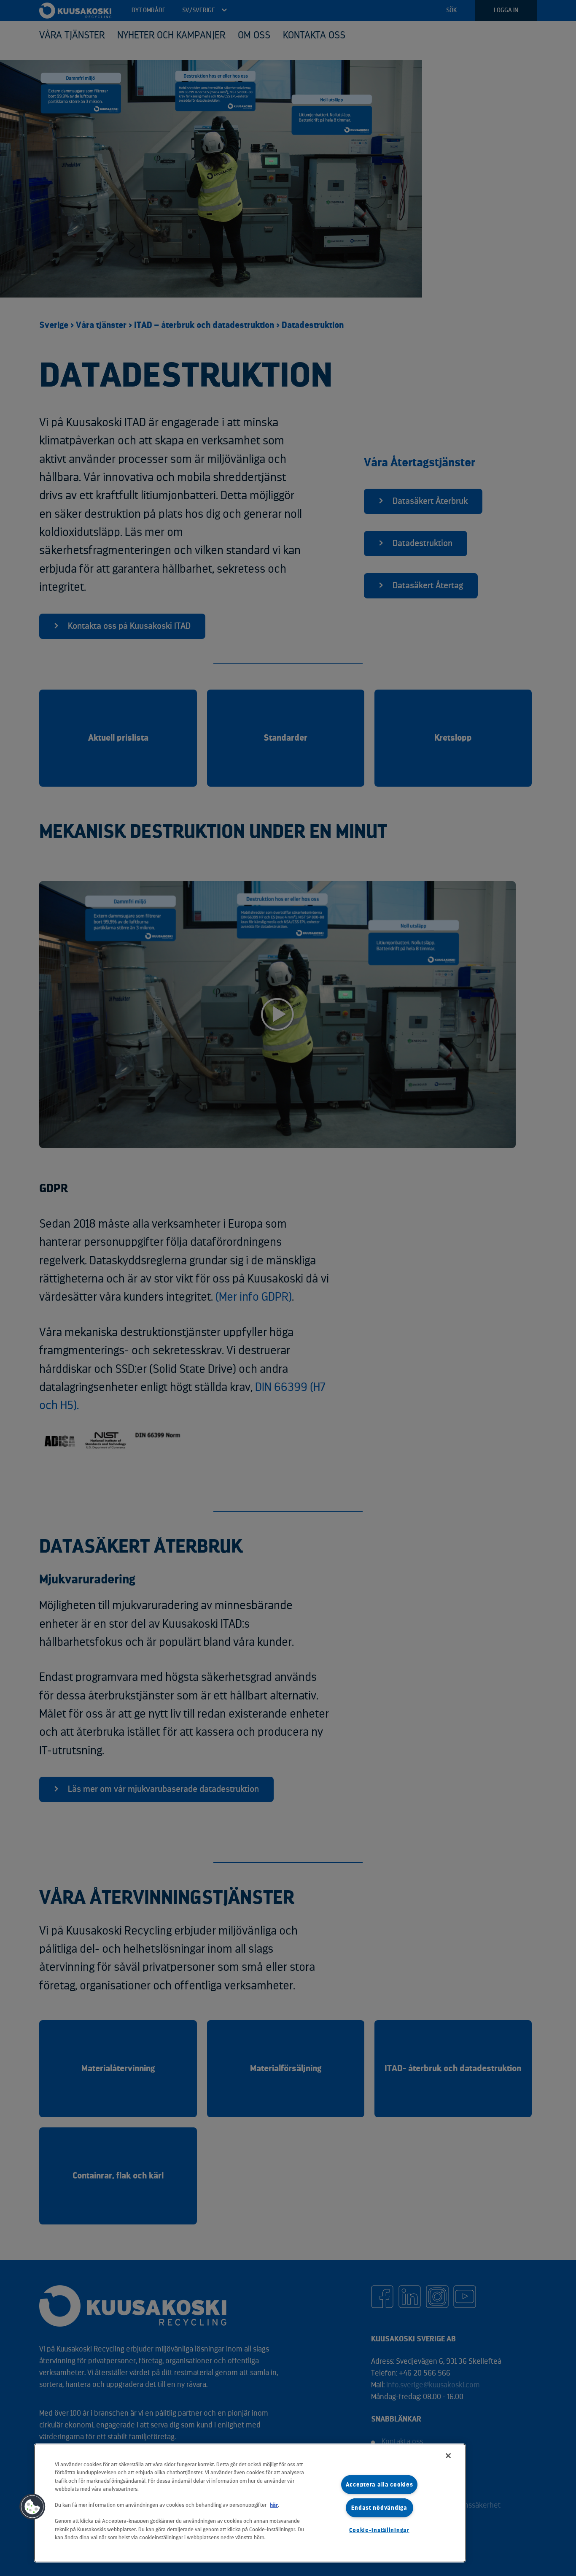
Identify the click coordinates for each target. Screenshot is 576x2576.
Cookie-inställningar (379, 2530)
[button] (32, 2507)
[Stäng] (448, 2456)
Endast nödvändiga (379, 2508)
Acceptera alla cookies (380, 2485)
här (274, 2505)
